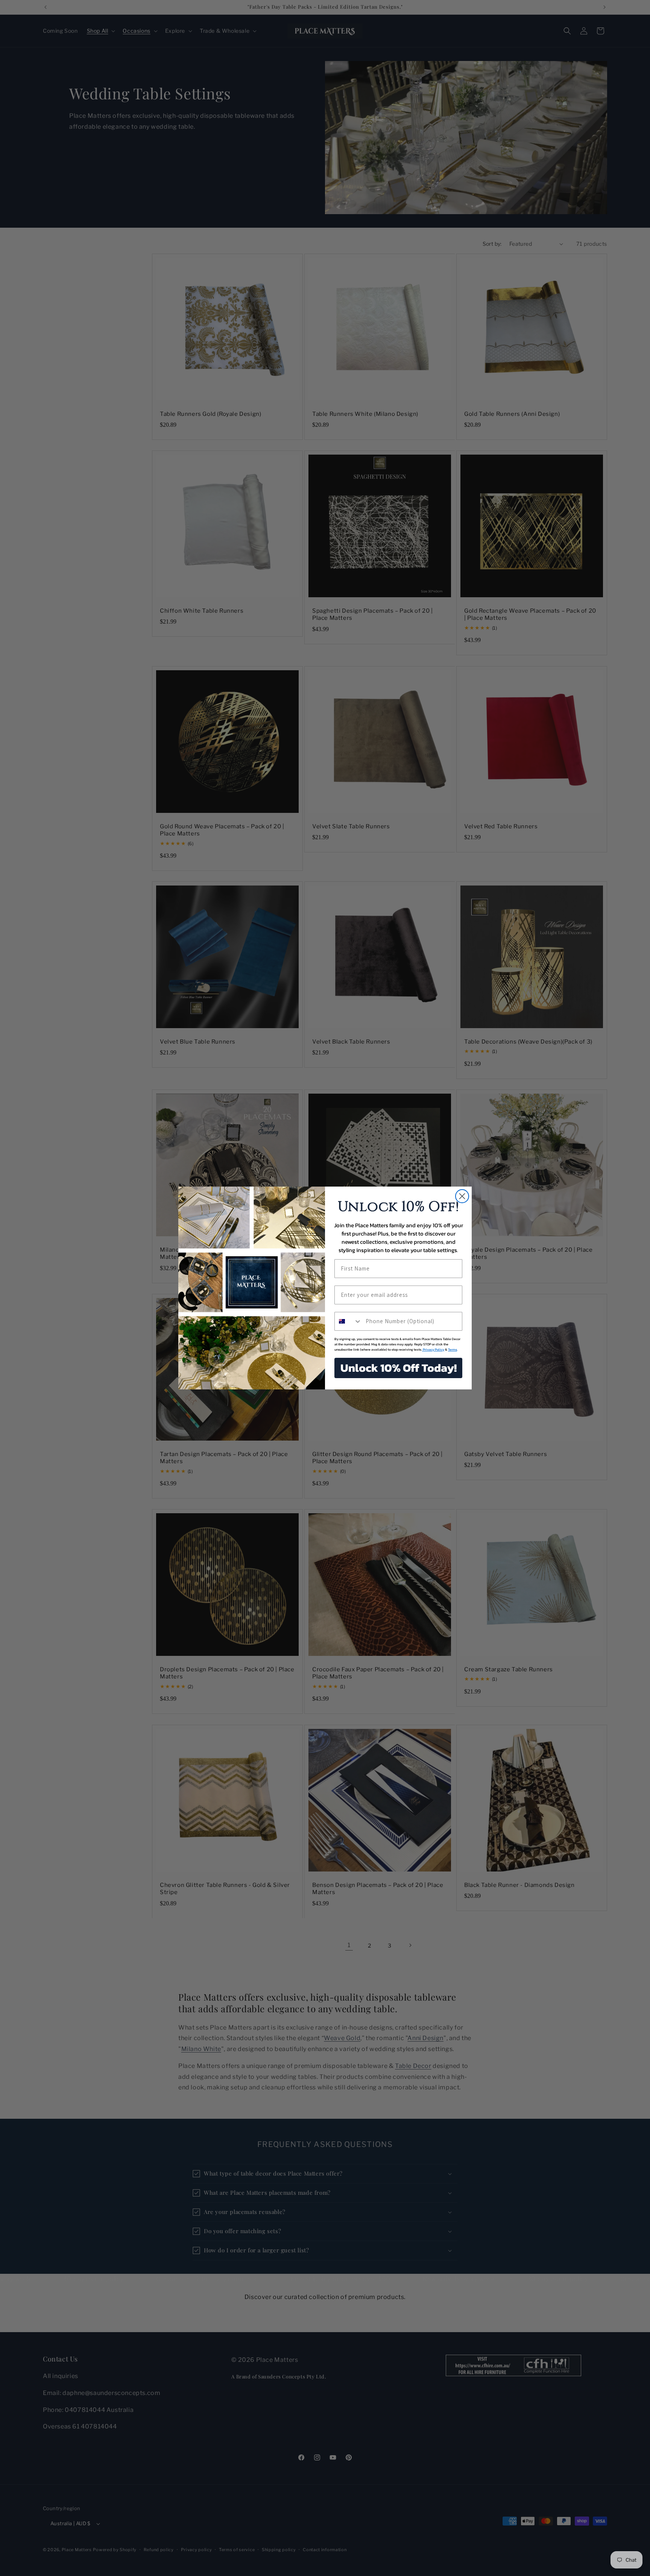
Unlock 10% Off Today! (399, 1368)
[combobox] (348, 1321)
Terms (453, 1350)
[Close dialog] (462, 1196)
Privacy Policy (433, 1350)
